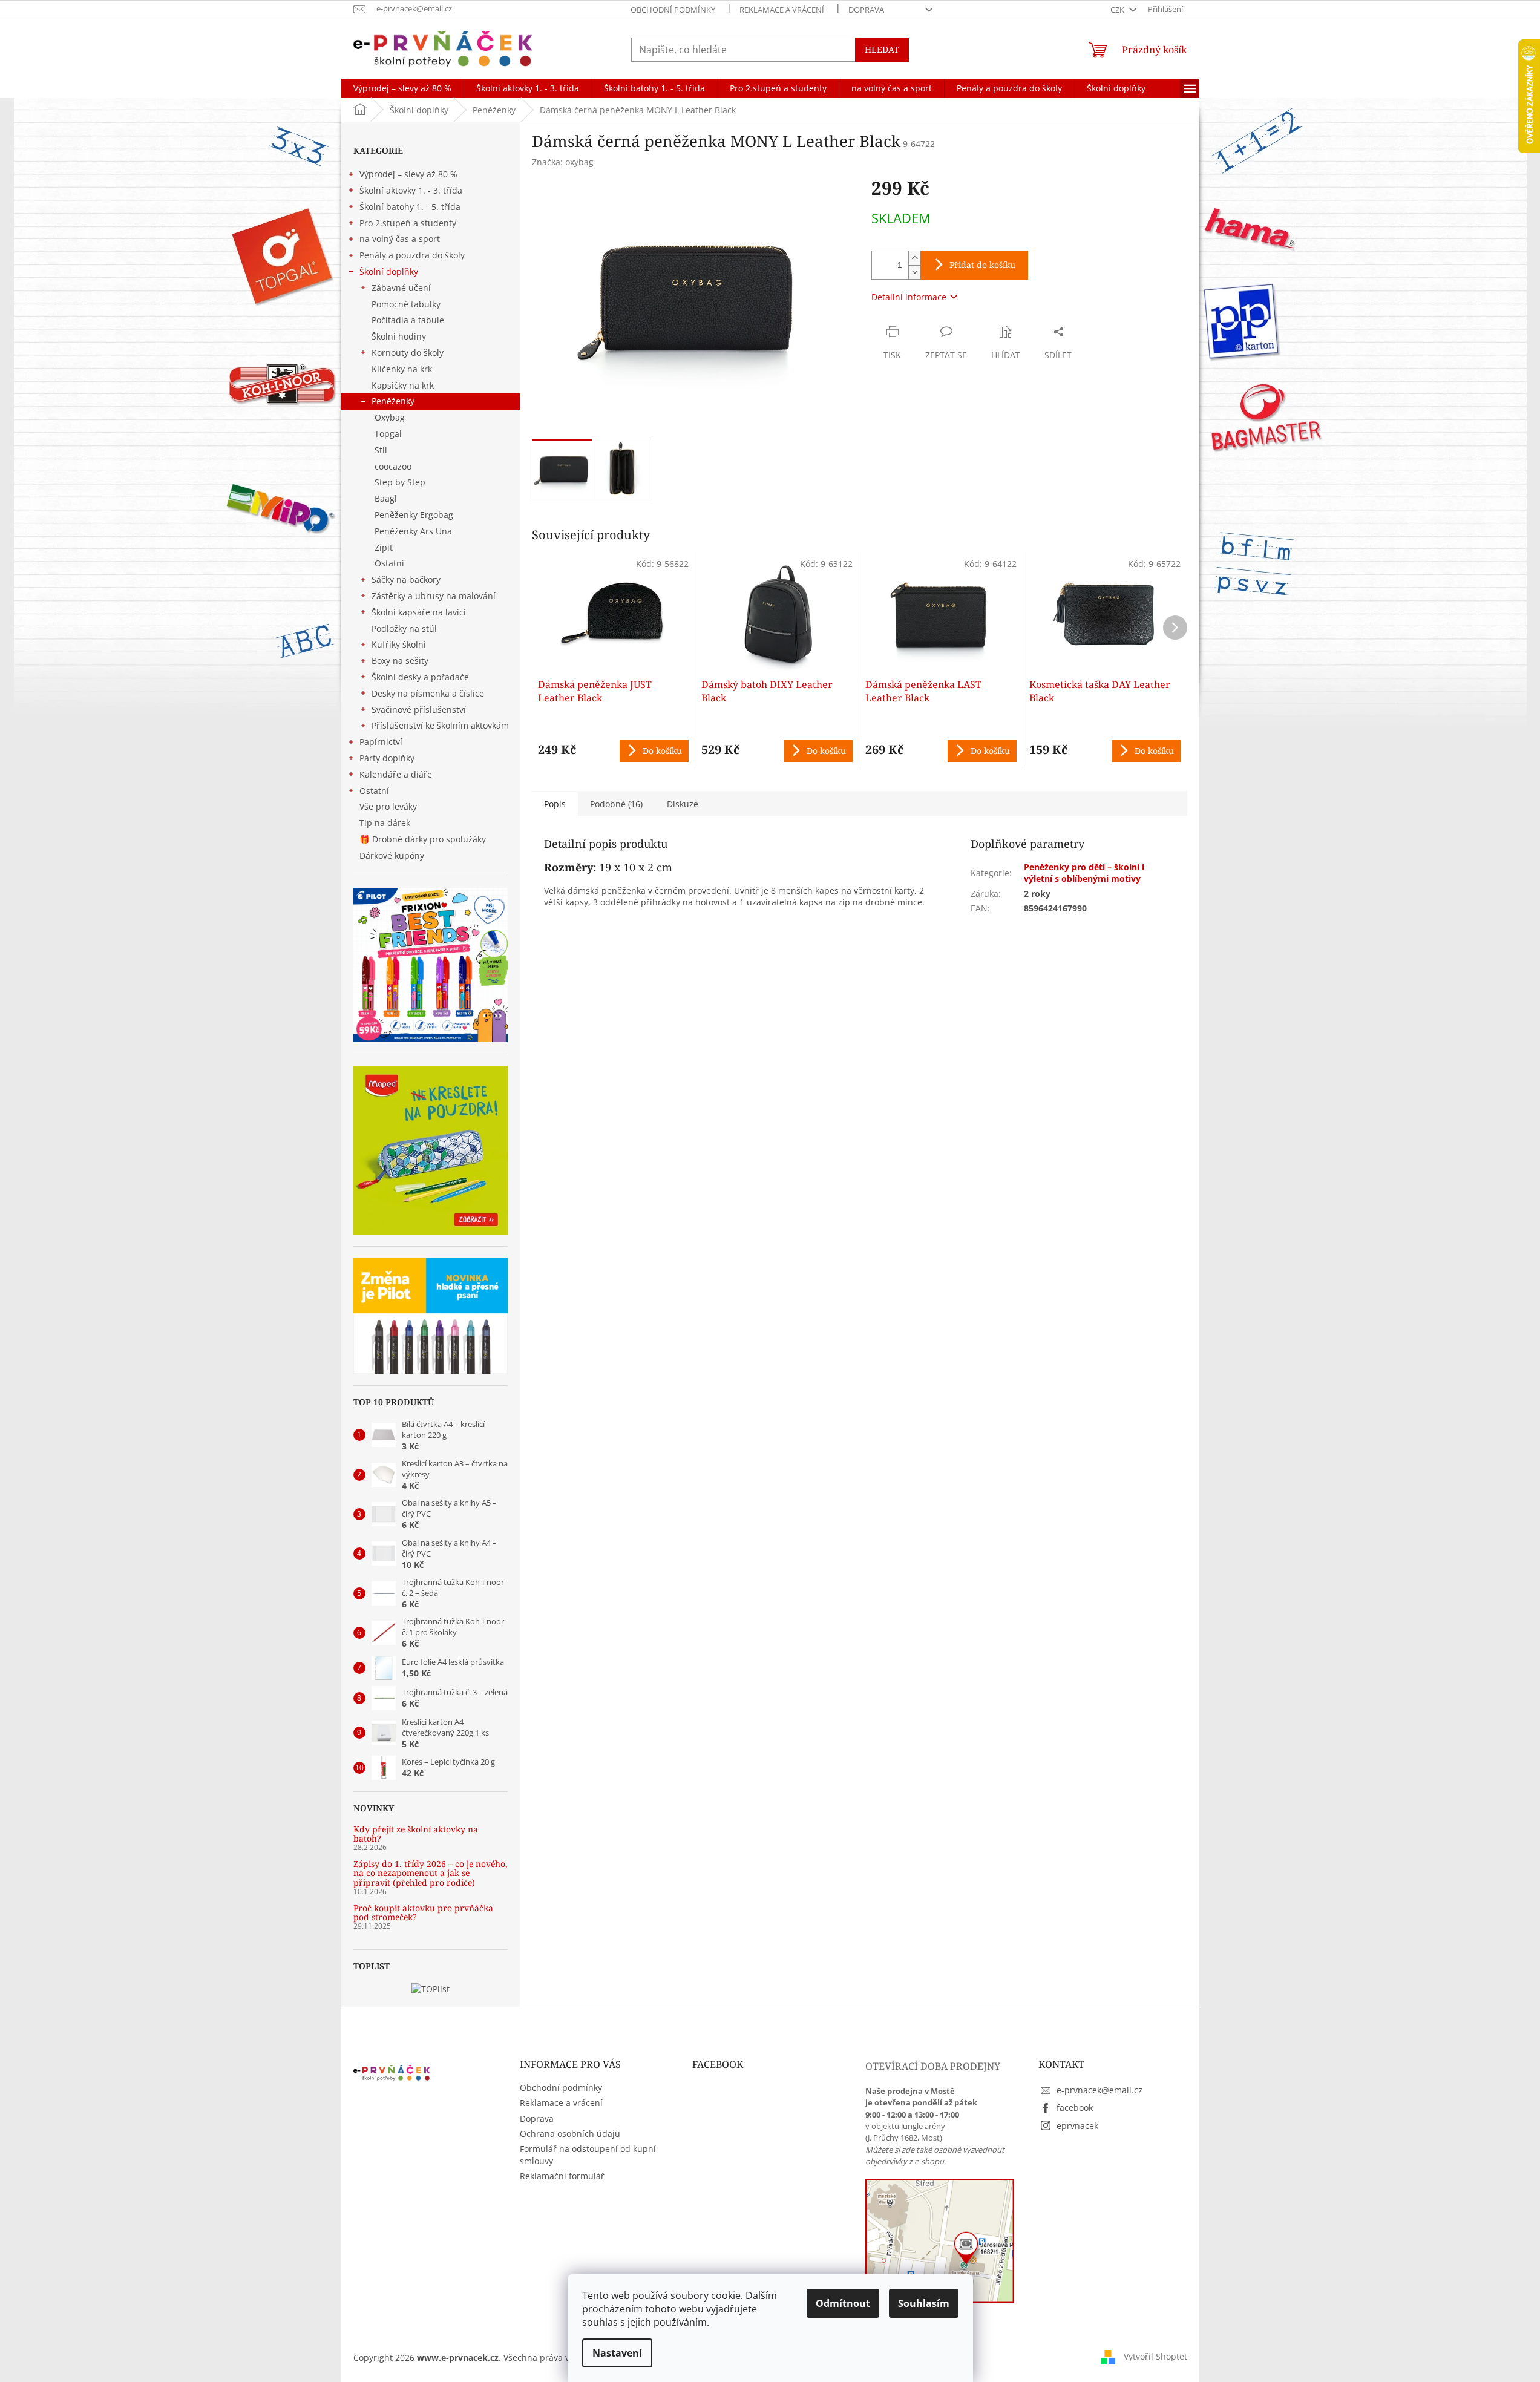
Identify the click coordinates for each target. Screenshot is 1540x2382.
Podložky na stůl (404, 628)
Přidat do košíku (982, 265)
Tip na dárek (385, 823)
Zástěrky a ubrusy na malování (434, 596)
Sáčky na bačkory (406, 579)
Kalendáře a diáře (396, 774)
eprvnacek (1077, 2126)
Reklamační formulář (562, 2176)
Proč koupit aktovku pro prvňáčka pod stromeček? (423, 1913)
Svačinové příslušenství (419, 710)
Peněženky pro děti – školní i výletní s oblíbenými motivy (1084, 873)
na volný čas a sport (400, 239)
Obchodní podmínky (673, 10)
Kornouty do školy (408, 353)
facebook (1075, 2108)
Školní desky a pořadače (420, 677)
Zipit (384, 547)
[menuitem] (402, 88)
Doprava (866, 10)
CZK (1118, 10)
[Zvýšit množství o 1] (914, 258)
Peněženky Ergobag (414, 515)
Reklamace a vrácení (782, 10)
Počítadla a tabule (408, 320)
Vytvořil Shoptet (1155, 2356)
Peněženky (393, 401)
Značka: (563, 162)
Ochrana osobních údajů (570, 2134)
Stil (381, 450)
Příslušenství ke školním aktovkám (440, 725)
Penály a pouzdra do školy (412, 255)
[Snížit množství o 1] (914, 272)
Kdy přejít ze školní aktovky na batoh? (416, 1834)
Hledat (882, 49)
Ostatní (389, 563)
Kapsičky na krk (403, 385)
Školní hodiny (399, 336)
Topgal (388, 434)
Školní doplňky (389, 271)
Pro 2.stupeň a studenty (408, 223)
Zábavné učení (401, 288)
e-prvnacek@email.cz (1099, 2090)
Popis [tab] (555, 804)
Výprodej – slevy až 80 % (408, 174)
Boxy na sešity (400, 661)
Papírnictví (381, 742)
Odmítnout (843, 2303)
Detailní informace (909, 297)
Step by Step (400, 482)
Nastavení (617, 2353)
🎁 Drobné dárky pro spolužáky (423, 839)
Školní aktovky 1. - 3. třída (411, 190)
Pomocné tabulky (406, 304)
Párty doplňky (387, 758)
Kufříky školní (399, 644)
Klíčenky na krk (402, 369)
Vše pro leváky (388, 806)
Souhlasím (924, 2303)
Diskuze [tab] (683, 804)
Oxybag (390, 417)
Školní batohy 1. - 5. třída (410, 207)
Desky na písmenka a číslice (428, 693)
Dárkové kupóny (393, 855)
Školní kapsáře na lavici (419, 612)
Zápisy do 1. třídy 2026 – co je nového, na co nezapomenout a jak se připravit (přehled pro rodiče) (431, 1873)
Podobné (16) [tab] (616, 804)
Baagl (386, 498)
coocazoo (393, 466)
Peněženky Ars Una (413, 531)
